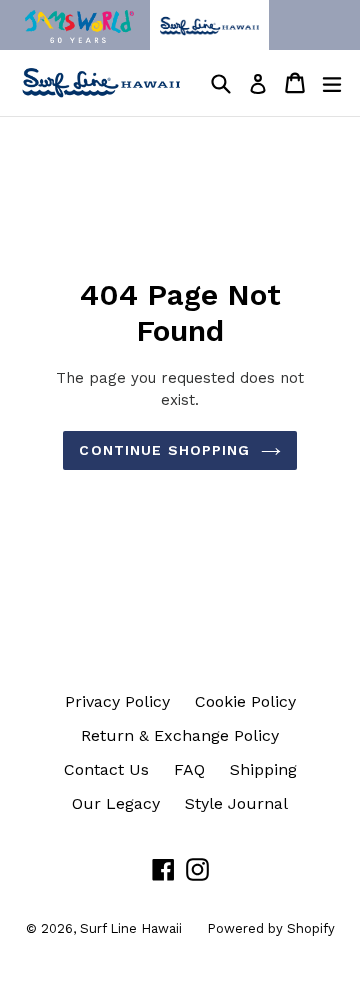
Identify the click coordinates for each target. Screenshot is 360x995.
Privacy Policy (117, 701)
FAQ (189, 769)
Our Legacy (116, 803)
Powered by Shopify (271, 928)
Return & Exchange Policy (180, 735)
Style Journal (236, 803)
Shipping (263, 769)
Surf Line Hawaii (131, 928)
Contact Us (106, 769)
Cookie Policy (245, 701)
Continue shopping (164, 450)
